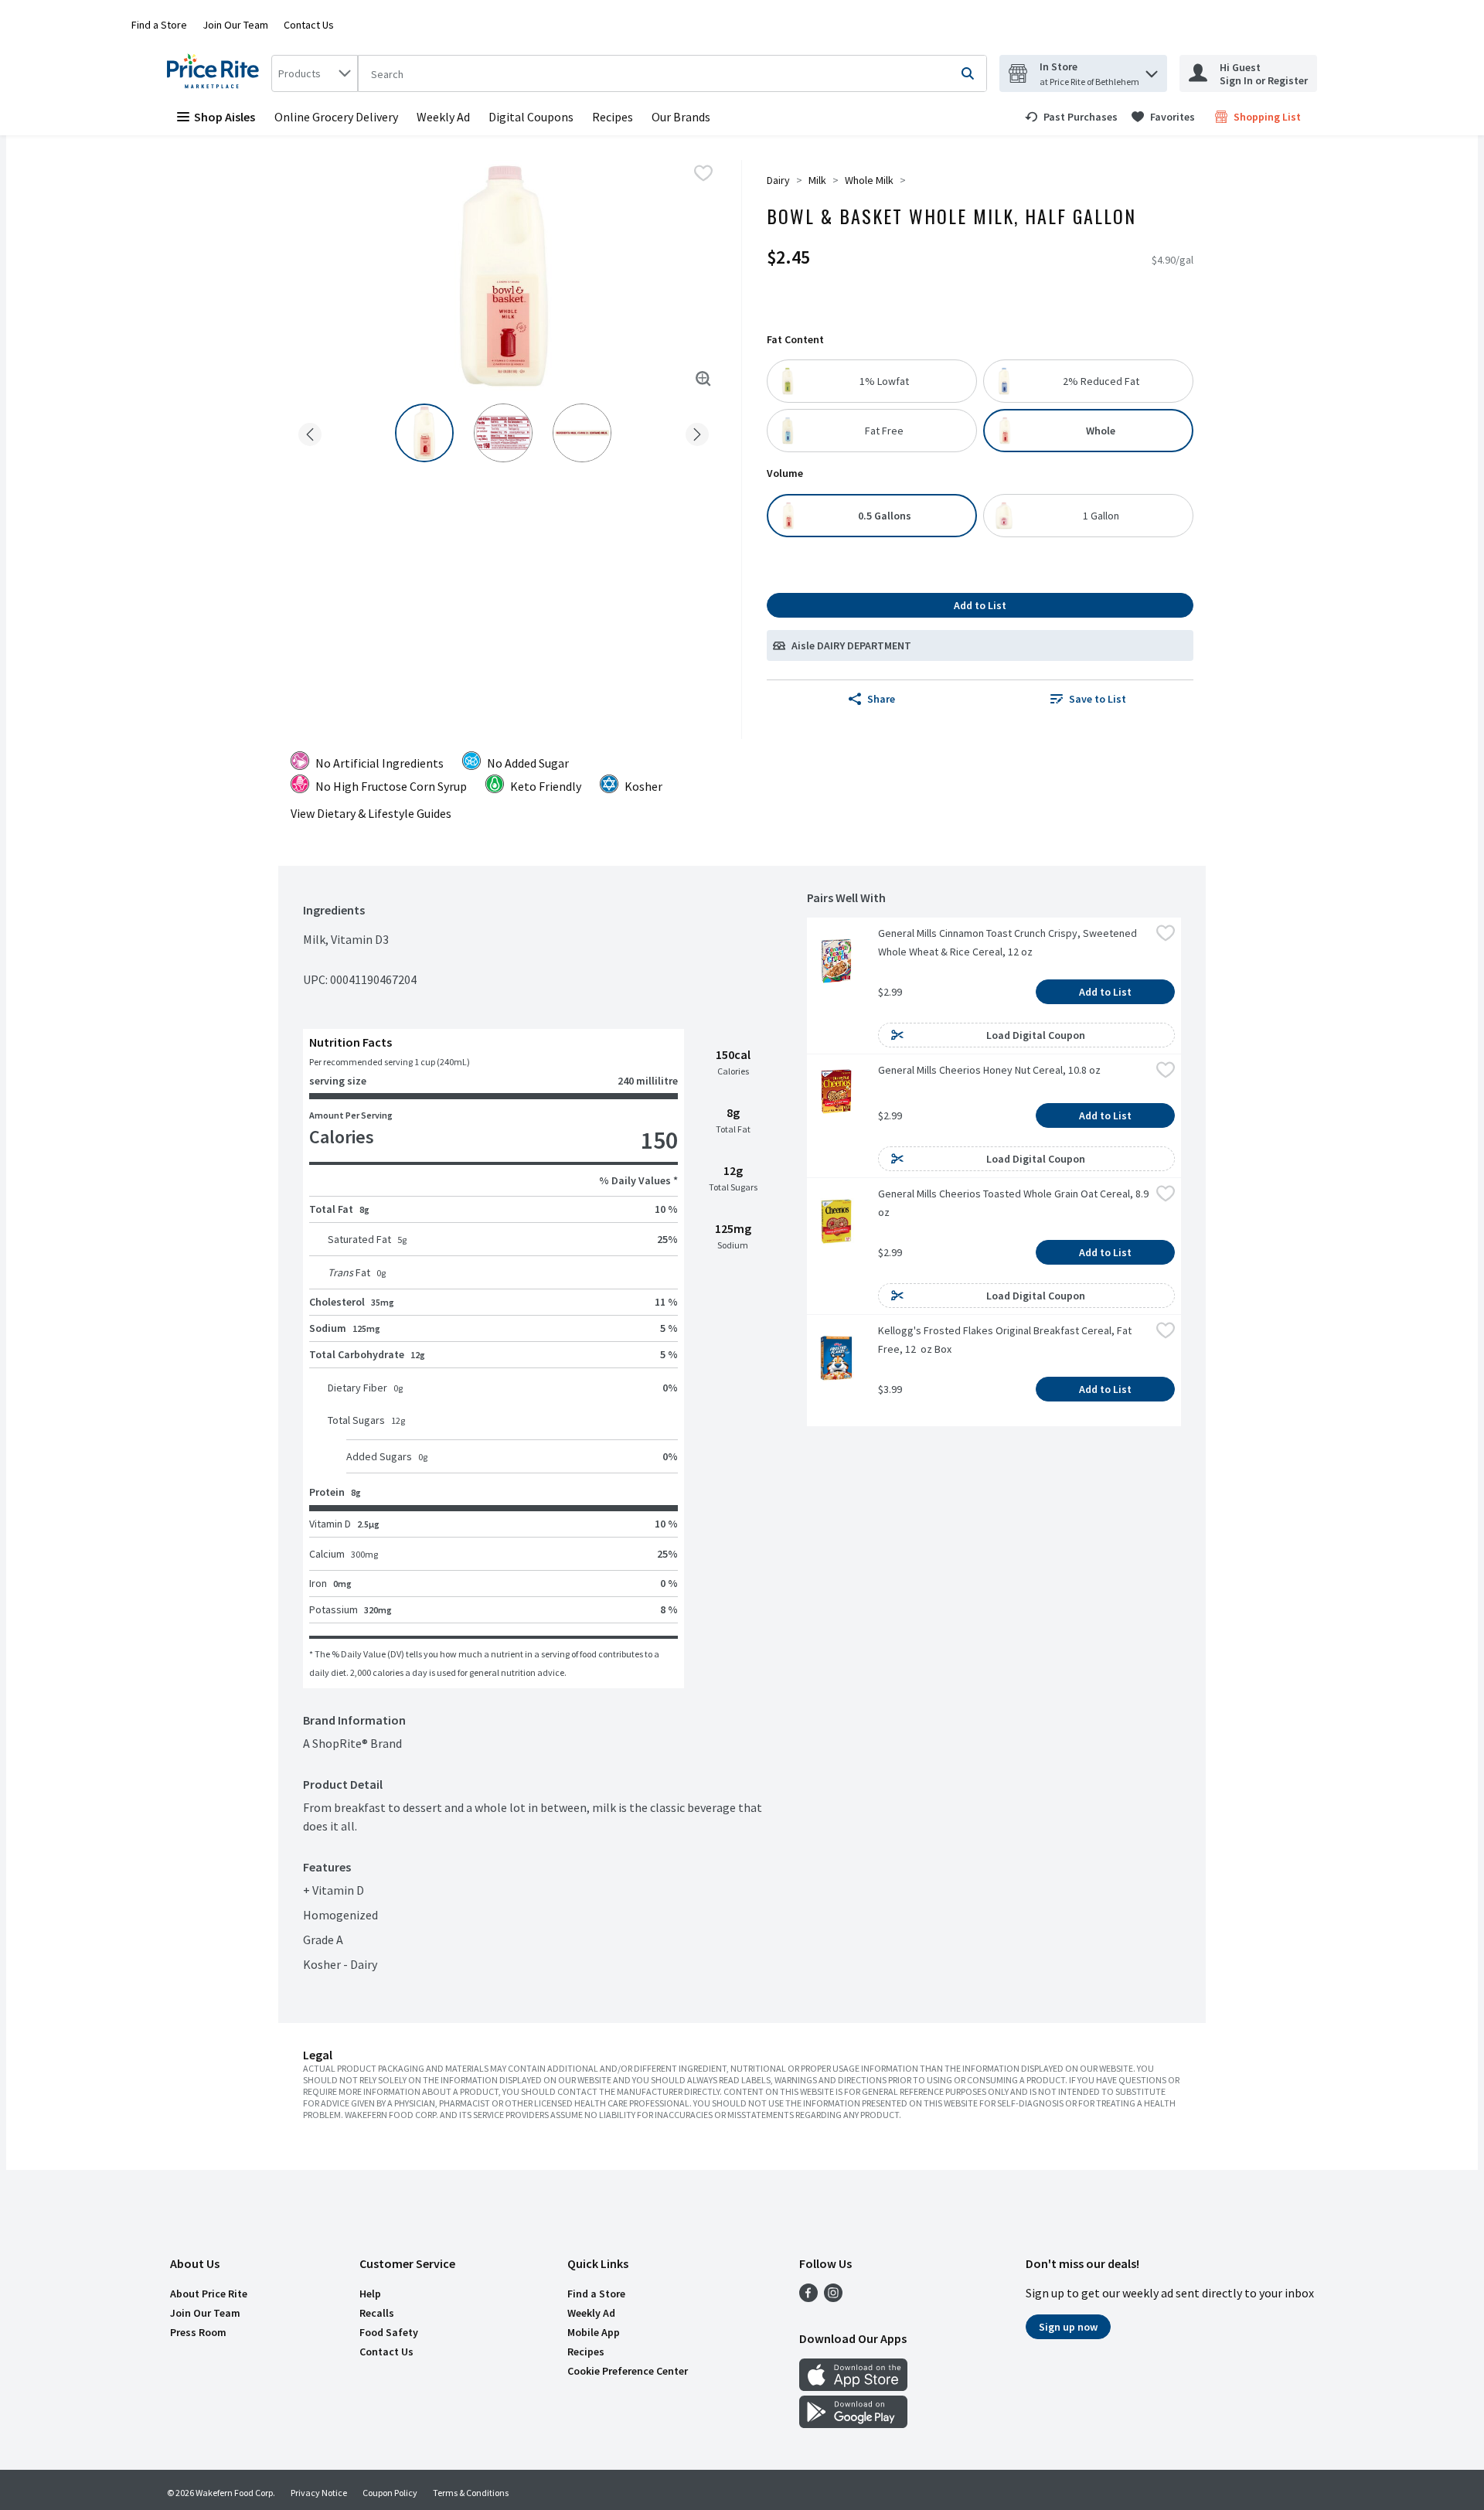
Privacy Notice (319, 2493)
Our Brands (681, 117)
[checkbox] (703, 173)
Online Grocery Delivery (336, 117)
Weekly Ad (443, 117)
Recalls (377, 2313)
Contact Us (309, 25)
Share (881, 699)
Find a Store (159, 25)
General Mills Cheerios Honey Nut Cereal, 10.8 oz (989, 1070)
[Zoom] (703, 379)
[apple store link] (853, 2386)
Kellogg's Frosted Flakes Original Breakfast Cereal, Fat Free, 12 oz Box (1006, 1340)
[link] (1071, 117)
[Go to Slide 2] (503, 433)
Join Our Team (235, 25)
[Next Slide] (697, 432)
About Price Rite (209, 2294)
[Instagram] (833, 2297)
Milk (817, 180)
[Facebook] (808, 2297)
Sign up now (1068, 2327)
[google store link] (853, 2423)
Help (370, 2294)
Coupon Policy (390, 2493)
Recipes (613, 117)
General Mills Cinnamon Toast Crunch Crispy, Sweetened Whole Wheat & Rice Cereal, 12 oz (1009, 942)
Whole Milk (869, 180)
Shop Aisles (225, 117)
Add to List (980, 605)
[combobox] (315, 73)
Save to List (1098, 699)
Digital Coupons (531, 117)
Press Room (198, 2332)
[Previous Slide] (310, 432)
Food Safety (389, 2332)
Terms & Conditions (471, 2493)
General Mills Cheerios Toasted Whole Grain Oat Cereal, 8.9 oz (1014, 1203)
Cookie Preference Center (628, 2371)
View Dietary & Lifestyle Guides (371, 813)
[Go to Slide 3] (582, 433)
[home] (216, 73)
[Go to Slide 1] (424, 433)
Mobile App (594, 2332)
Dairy (778, 180)
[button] (1152, 70)
